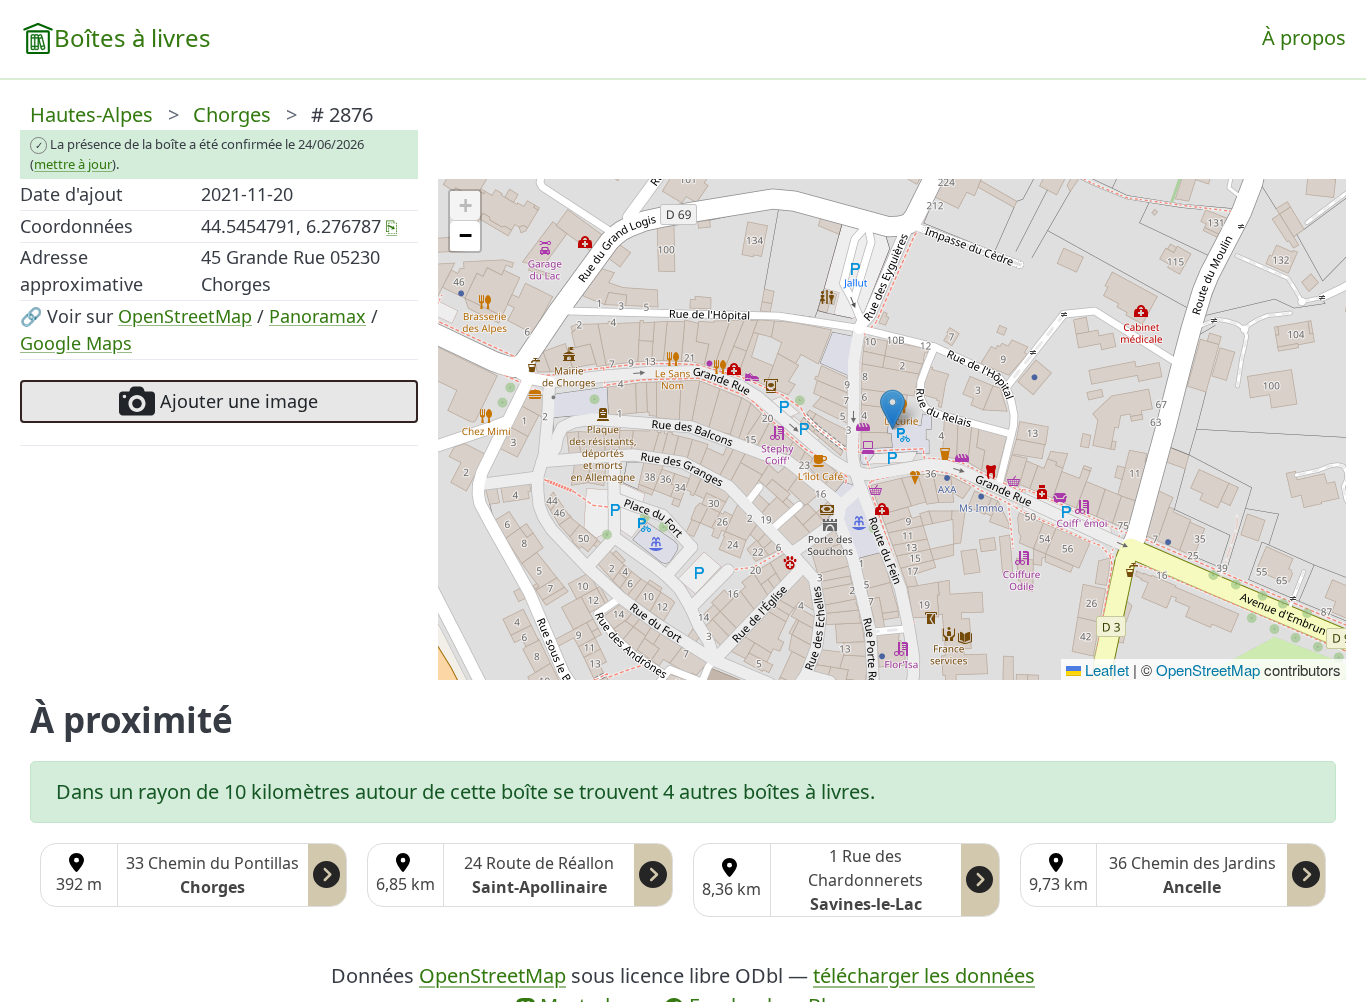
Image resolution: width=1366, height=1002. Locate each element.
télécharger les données (924, 975)
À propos (1304, 37)
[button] (892, 409)
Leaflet (1105, 669)
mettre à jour (73, 164)
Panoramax (317, 316)
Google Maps (76, 343)
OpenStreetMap (185, 316)
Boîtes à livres (132, 37)
